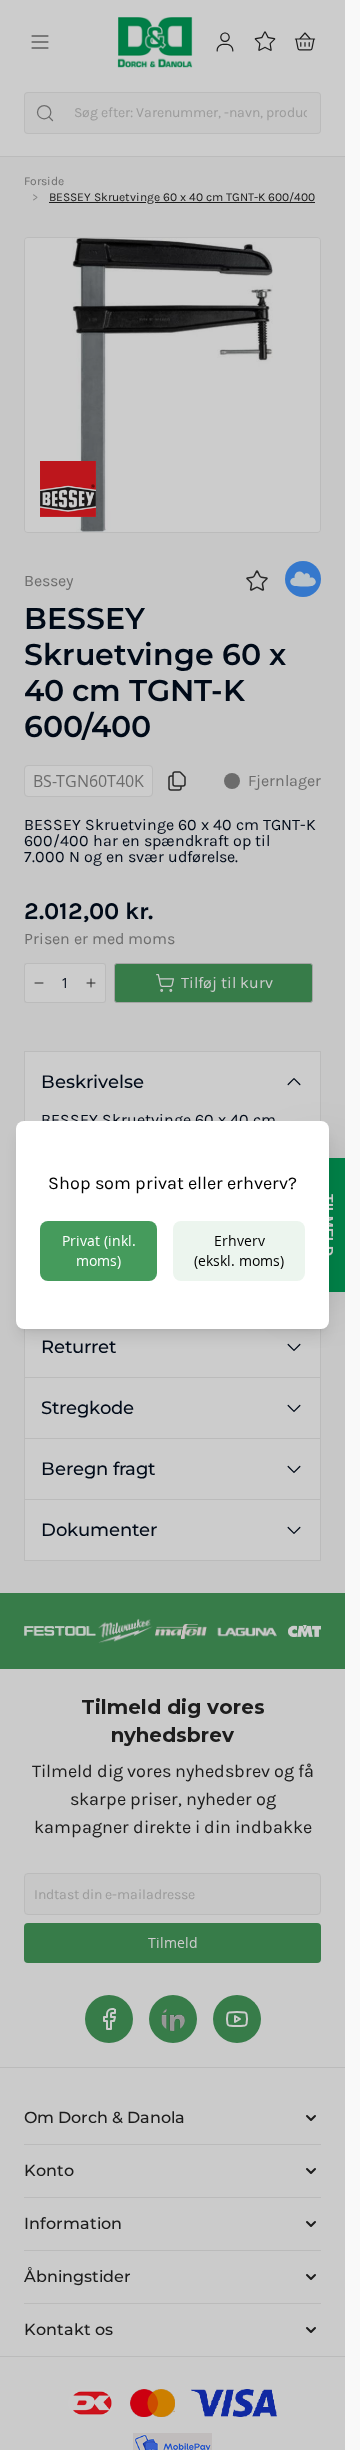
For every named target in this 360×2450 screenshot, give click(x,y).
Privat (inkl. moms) (99, 1250)
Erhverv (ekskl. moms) (239, 1250)
